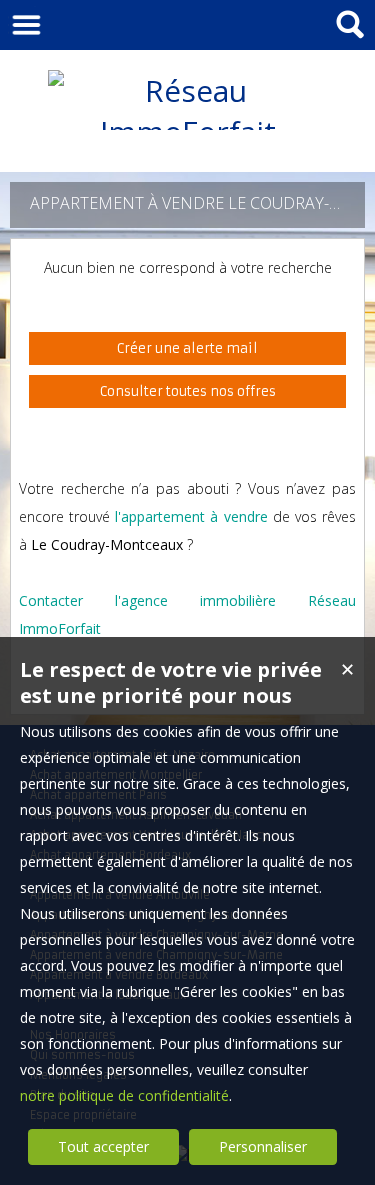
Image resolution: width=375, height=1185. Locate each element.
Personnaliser (263, 1146)
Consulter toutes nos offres (188, 391)
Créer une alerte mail (187, 348)
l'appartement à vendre (191, 516)
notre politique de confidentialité (124, 1095)
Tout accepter (103, 1146)
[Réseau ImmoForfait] (188, 131)
